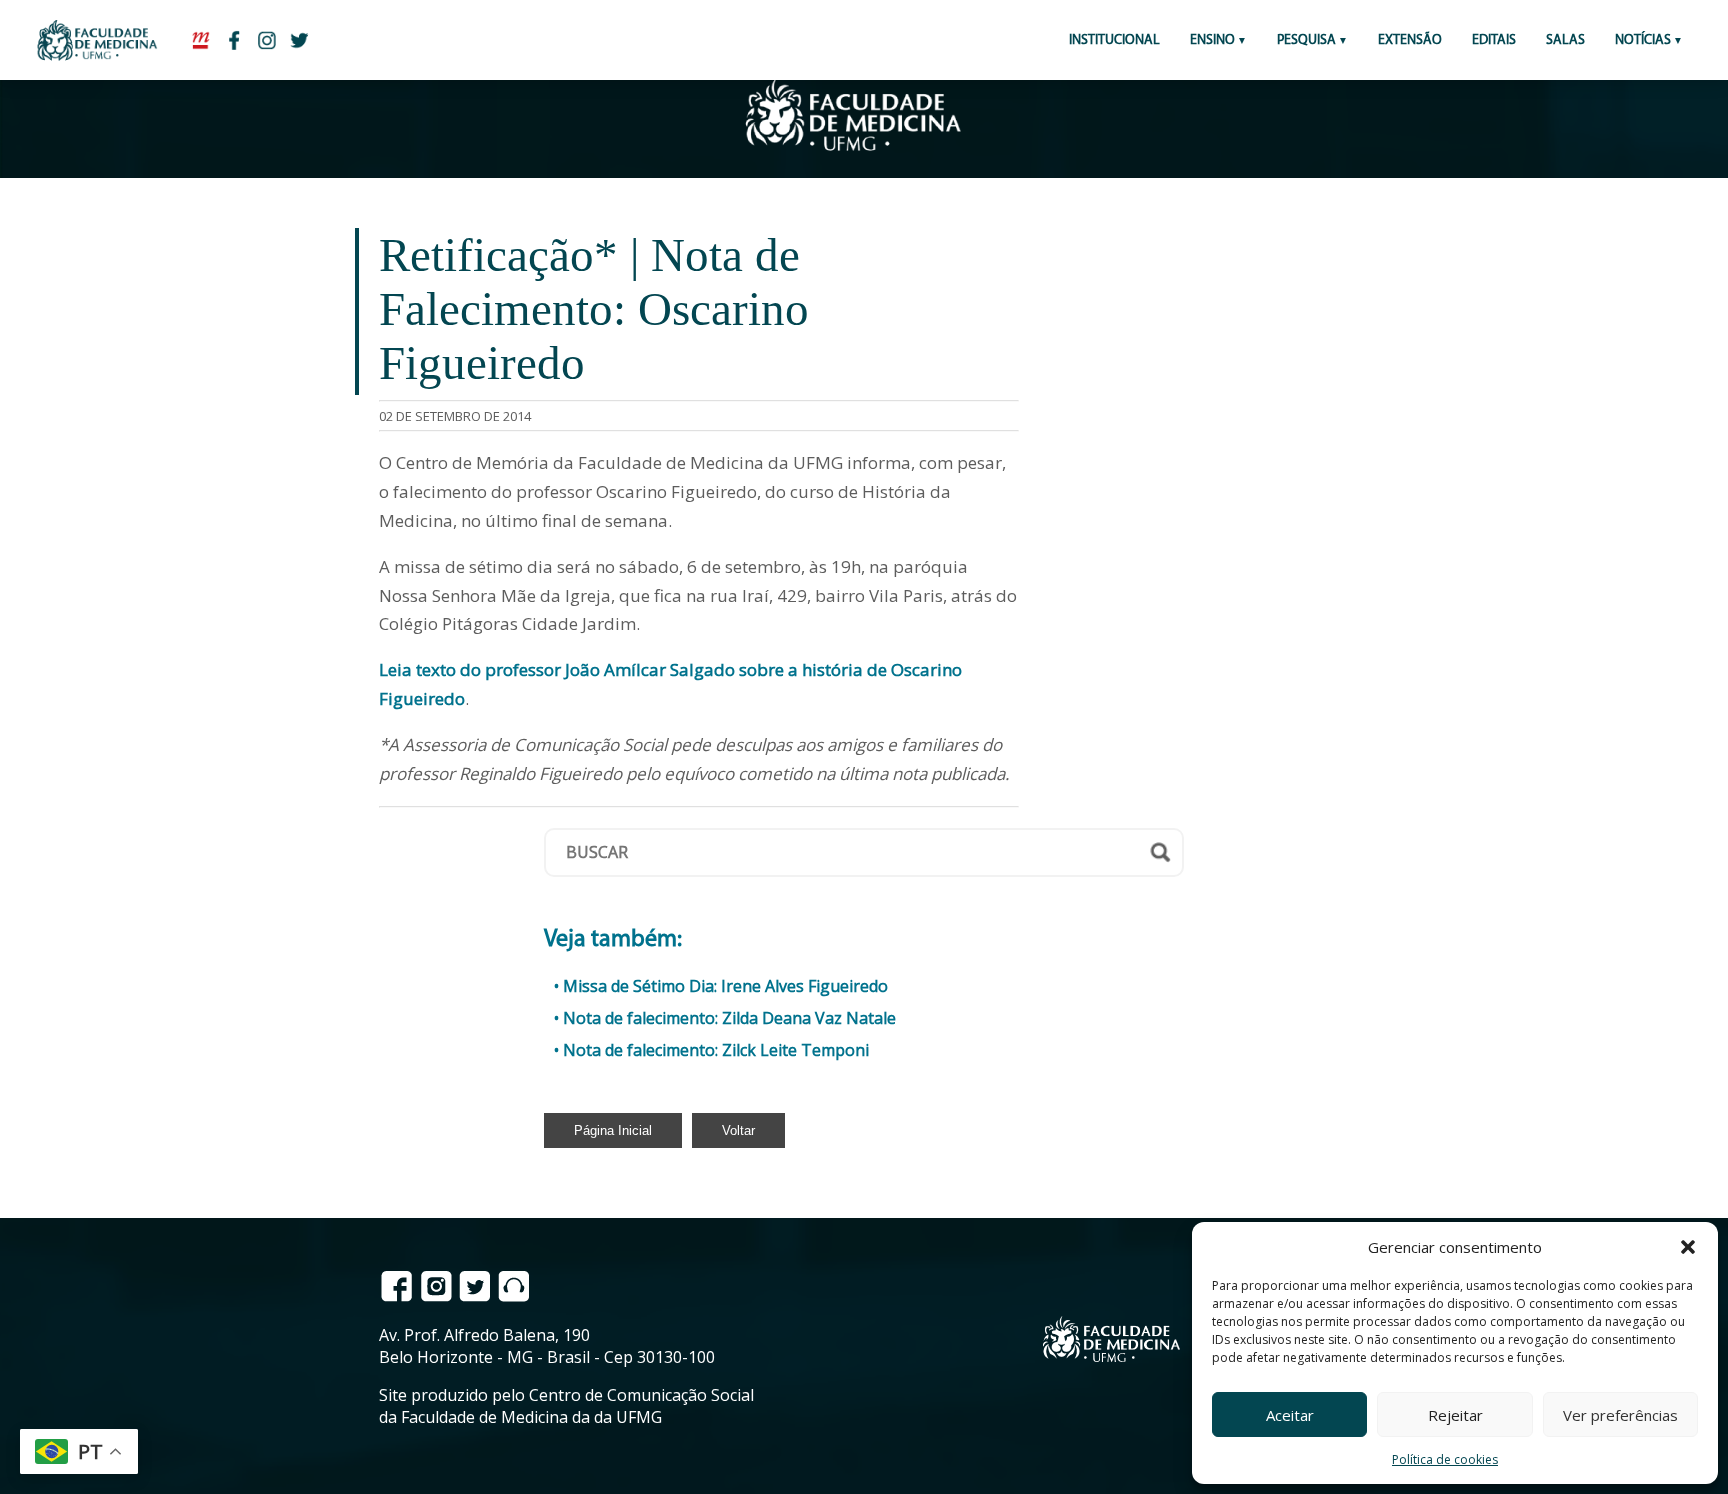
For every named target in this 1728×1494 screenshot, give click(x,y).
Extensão (1410, 40)
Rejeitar (1455, 1415)
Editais (1494, 40)
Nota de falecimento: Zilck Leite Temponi (716, 1050)
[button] (1688, 1247)
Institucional (1114, 40)
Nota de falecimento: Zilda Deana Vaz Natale (729, 1018)
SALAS (1565, 40)
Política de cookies (1445, 1459)
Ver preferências (1620, 1415)
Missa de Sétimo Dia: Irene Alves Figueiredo (725, 986)
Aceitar (1290, 1415)
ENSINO (1212, 40)
